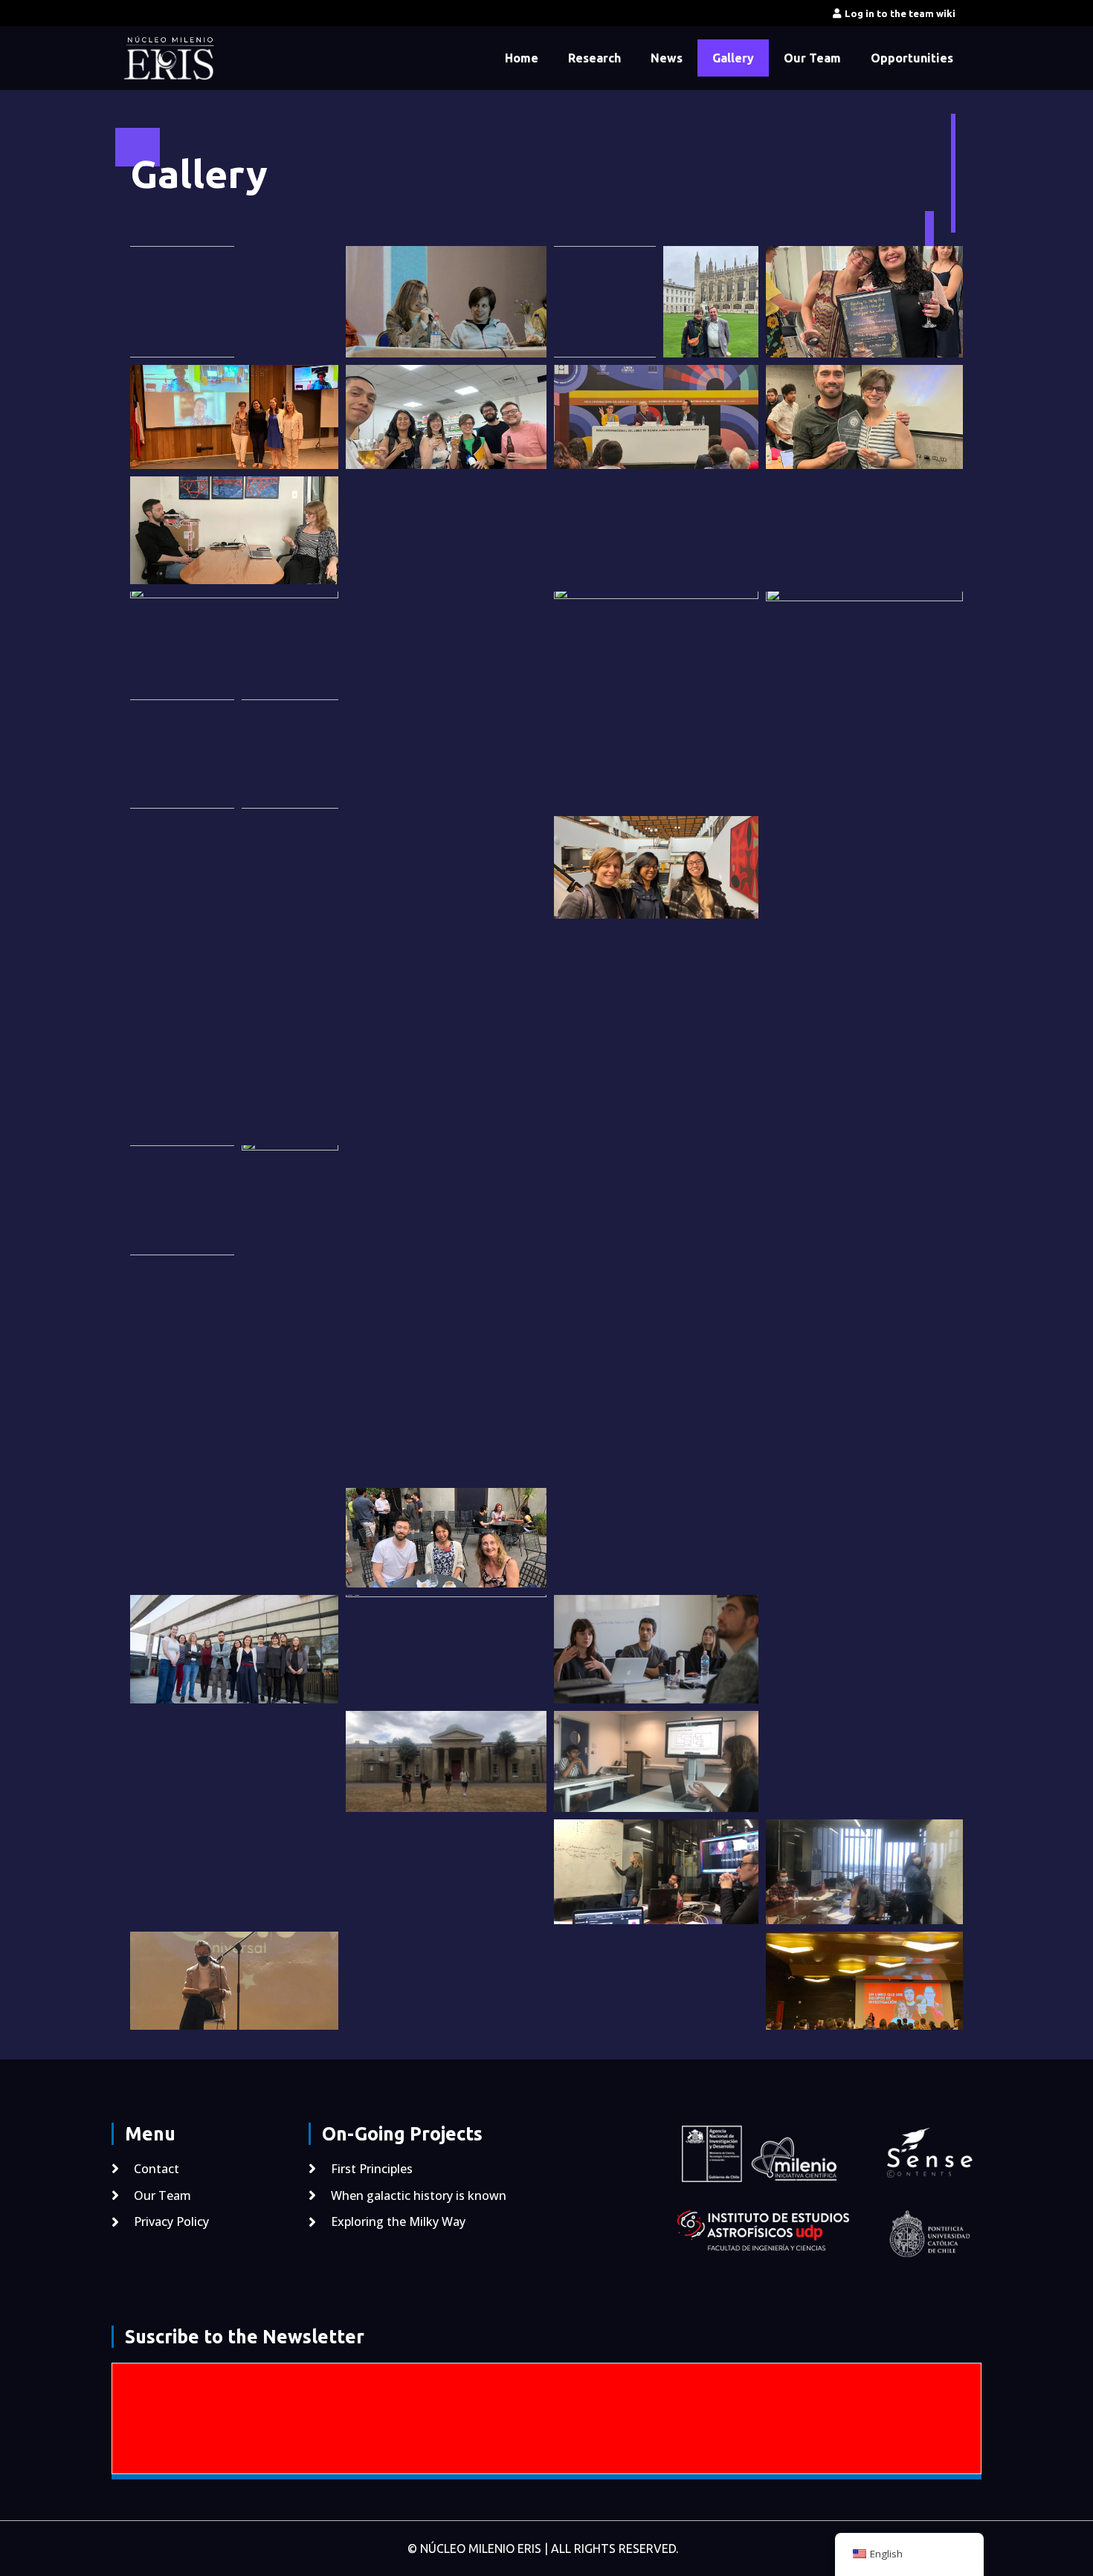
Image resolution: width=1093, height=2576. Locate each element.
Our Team (812, 58)
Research (594, 58)
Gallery (733, 58)
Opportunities (912, 58)
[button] (182, 302)
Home (522, 58)
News (667, 58)
